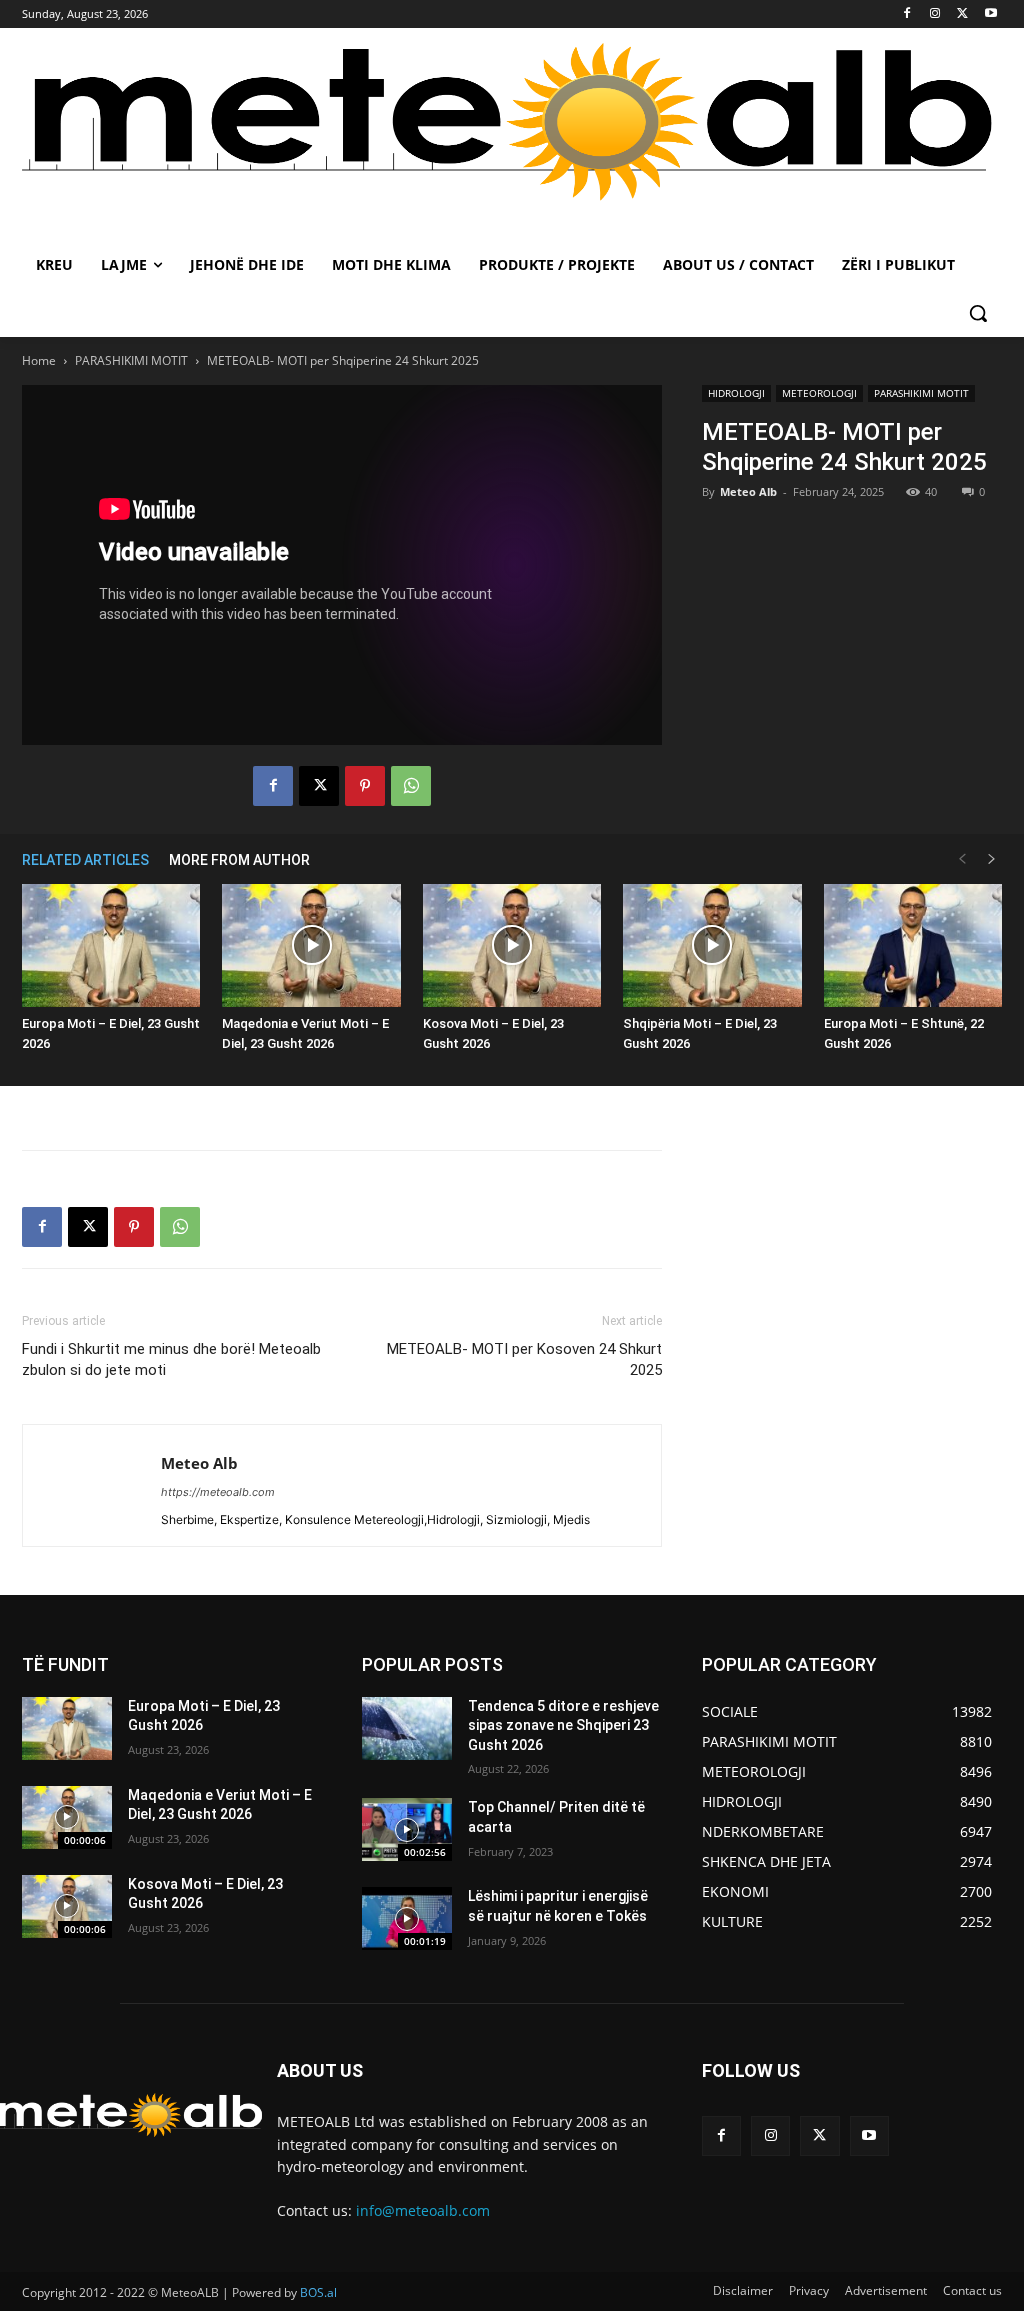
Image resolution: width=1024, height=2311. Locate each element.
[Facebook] (907, 14)
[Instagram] (935, 14)
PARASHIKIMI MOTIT (131, 360)
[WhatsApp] (411, 786)
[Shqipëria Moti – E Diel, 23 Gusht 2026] (712, 945)
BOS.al (318, 2292)
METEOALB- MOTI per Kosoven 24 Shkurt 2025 (524, 1359)
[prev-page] (962, 859)
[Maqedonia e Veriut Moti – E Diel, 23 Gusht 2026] (311, 945)
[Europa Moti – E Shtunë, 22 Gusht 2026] (913, 945)
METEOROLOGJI (819, 393)
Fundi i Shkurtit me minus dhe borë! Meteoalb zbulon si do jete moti (171, 1359)
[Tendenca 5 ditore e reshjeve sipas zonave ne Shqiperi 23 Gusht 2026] (407, 1728)
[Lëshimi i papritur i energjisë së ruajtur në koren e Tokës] (407, 1918)
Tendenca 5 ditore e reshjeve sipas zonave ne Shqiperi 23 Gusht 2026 (563, 1725)
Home (39, 360)
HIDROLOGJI (736, 393)
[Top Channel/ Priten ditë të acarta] (407, 1829)
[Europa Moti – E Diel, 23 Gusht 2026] (111, 945)
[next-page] (992, 859)
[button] (978, 313)
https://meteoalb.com (218, 1492)
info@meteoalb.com (423, 2210)
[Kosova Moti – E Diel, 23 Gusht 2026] (512, 945)
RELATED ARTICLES (85, 860)
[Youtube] (990, 14)
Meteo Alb (748, 491)
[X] (962, 14)
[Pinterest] (365, 786)
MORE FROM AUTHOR (239, 860)
